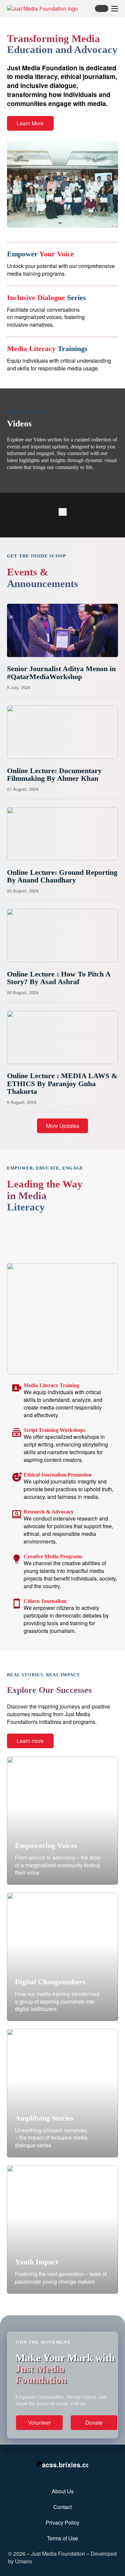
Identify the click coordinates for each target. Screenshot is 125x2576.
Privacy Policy (62, 2523)
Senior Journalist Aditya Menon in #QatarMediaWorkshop (61, 673)
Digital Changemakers (50, 1982)
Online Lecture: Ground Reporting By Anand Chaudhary (62, 876)
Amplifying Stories (44, 2118)
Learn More (30, 123)
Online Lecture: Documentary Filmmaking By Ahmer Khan (54, 775)
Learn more (30, 1741)
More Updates (63, 1126)
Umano (24, 2561)
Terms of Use (62, 2538)
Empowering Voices (46, 1846)
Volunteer (39, 2422)
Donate (94, 2422)
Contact (62, 2507)
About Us (63, 2491)
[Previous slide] (61, 512)
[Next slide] (65, 512)
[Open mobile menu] (115, 9)
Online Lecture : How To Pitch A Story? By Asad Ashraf (59, 978)
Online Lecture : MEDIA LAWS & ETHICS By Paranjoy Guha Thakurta (62, 1084)
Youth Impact (36, 2262)
